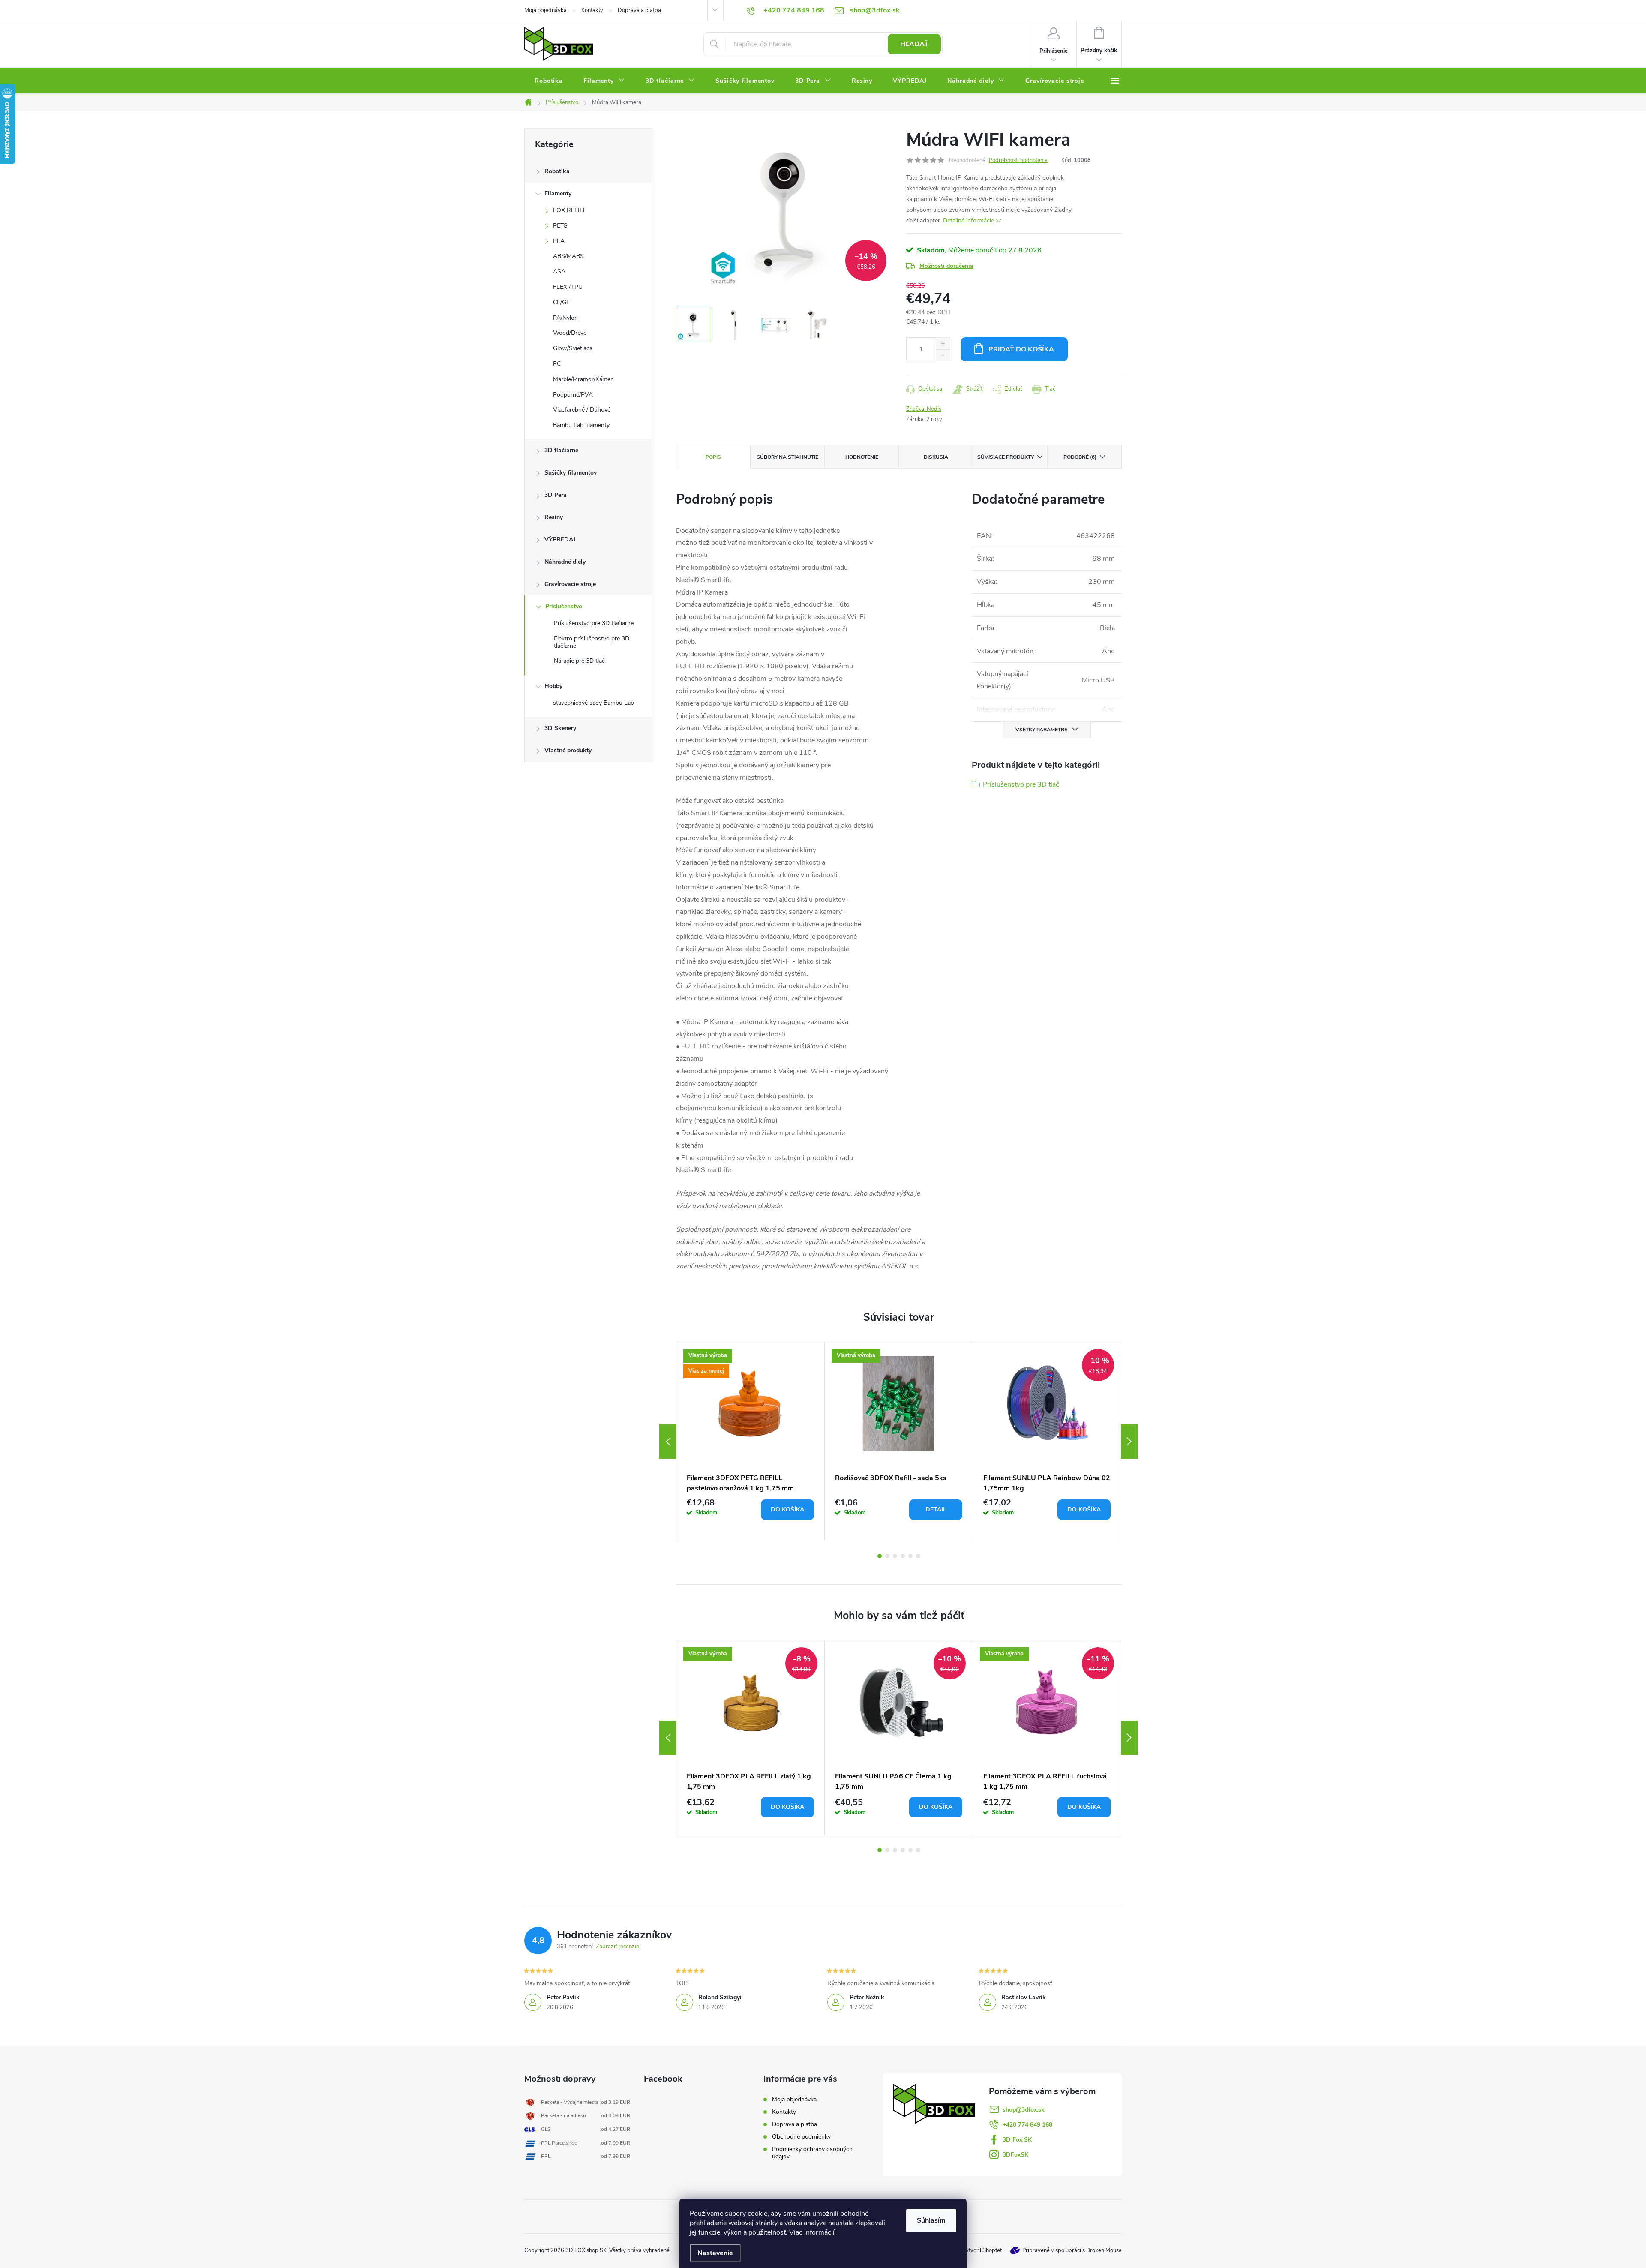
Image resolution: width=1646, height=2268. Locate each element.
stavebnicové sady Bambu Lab (593, 703)
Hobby (553, 686)
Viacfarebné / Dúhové (582, 410)
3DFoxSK (1015, 2155)
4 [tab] (903, 1556)
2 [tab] (887, 1556)
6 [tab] (918, 1556)
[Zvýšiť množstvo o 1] (943, 344)
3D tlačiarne (561, 450)
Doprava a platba (639, 10)
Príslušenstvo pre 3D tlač (1021, 784)
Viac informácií (812, 2232)
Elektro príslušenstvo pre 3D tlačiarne (592, 642)
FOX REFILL (570, 210)
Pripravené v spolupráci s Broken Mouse (1072, 2250)
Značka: (924, 409)
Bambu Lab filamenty (581, 425)
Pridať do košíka (1021, 349)
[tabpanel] (751, 1442)
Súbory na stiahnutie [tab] (787, 457)
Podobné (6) (1080, 457)
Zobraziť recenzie (617, 1947)
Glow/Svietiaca (573, 348)
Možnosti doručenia (946, 266)
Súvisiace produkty (1006, 457)
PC (557, 364)
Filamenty (558, 194)
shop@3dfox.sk (1024, 2110)
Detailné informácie (969, 221)
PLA (559, 241)
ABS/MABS (568, 256)
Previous (668, 1442)
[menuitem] (549, 81)
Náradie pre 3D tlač (579, 661)
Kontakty (592, 10)
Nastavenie (715, 2253)
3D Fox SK (1017, 2140)
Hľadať (914, 44)
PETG (560, 226)
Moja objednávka (545, 10)
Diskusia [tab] (936, 457)
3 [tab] (895, 1556)
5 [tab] (910, 1556)
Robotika (557, 171)
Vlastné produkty (568, 750)
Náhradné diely (565, 562)
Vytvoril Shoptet (982, 2250)
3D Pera (556, 495)
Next (1129, 1442)
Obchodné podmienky (801, 2137)
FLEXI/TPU (568, 287)
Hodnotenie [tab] (862, 457)
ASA (559, 272)
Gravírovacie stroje (570, 584)
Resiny (554, 517)
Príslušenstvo (564, 606)
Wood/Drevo (570, 333)
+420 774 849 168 (1027, 2125)
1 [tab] (880, 1556)
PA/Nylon (565, 318)
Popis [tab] (713, 457)
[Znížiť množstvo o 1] (943, 355)
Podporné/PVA (573, 395)
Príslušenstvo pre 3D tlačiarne (594, 623)
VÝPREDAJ (560, 539)
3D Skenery (560, 728)
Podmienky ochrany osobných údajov (812, 2153)
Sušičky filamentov (571, 473)
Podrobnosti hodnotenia (1018, 160)
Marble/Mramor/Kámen (583, 379)
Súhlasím (931, 2220)
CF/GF (561, 302)
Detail (936, 1509)
